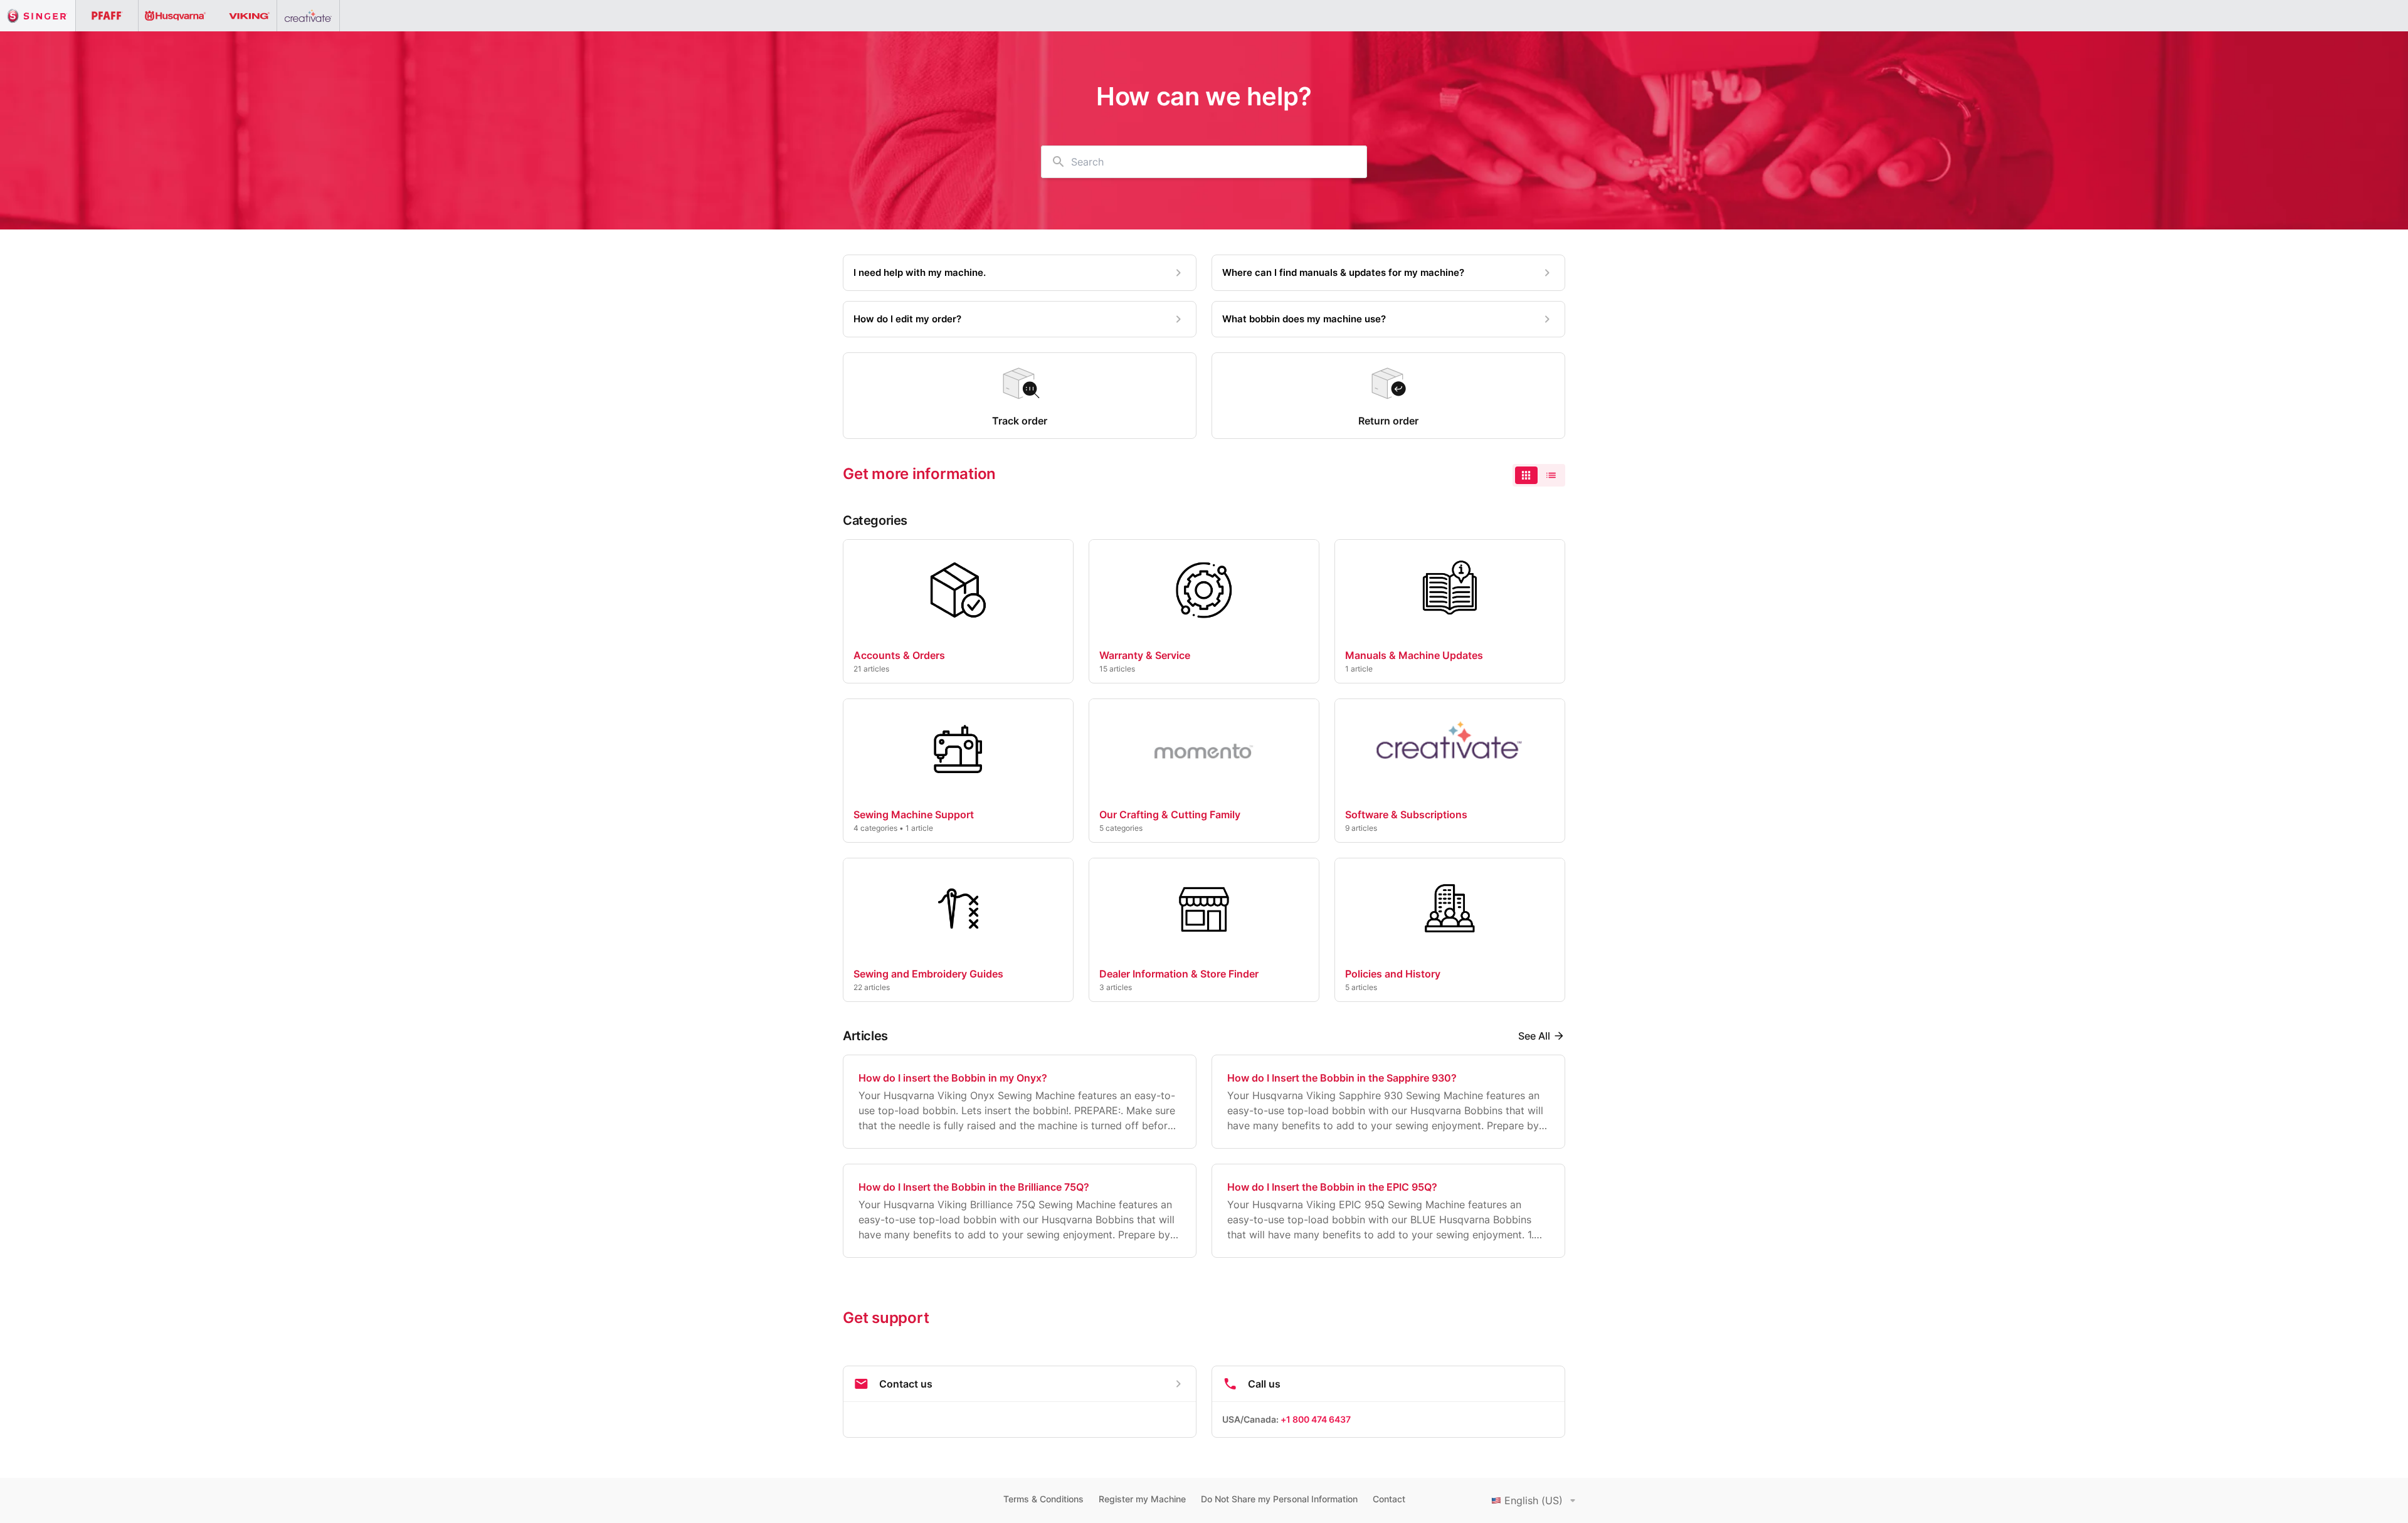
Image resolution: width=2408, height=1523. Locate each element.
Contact (1389, 1499)
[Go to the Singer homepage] (38, 16)
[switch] (1539, 475)
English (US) (1534, 1500)
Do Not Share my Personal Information (1279, 1499)
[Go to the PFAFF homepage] (107, 16)
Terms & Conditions (1043, 1499)
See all (1534, 1036)
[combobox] (1204, 162)
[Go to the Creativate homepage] (309, 16)
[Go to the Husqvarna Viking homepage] (208, 16)
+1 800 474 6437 (1316, 1419)
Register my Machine (1142, 1499)
